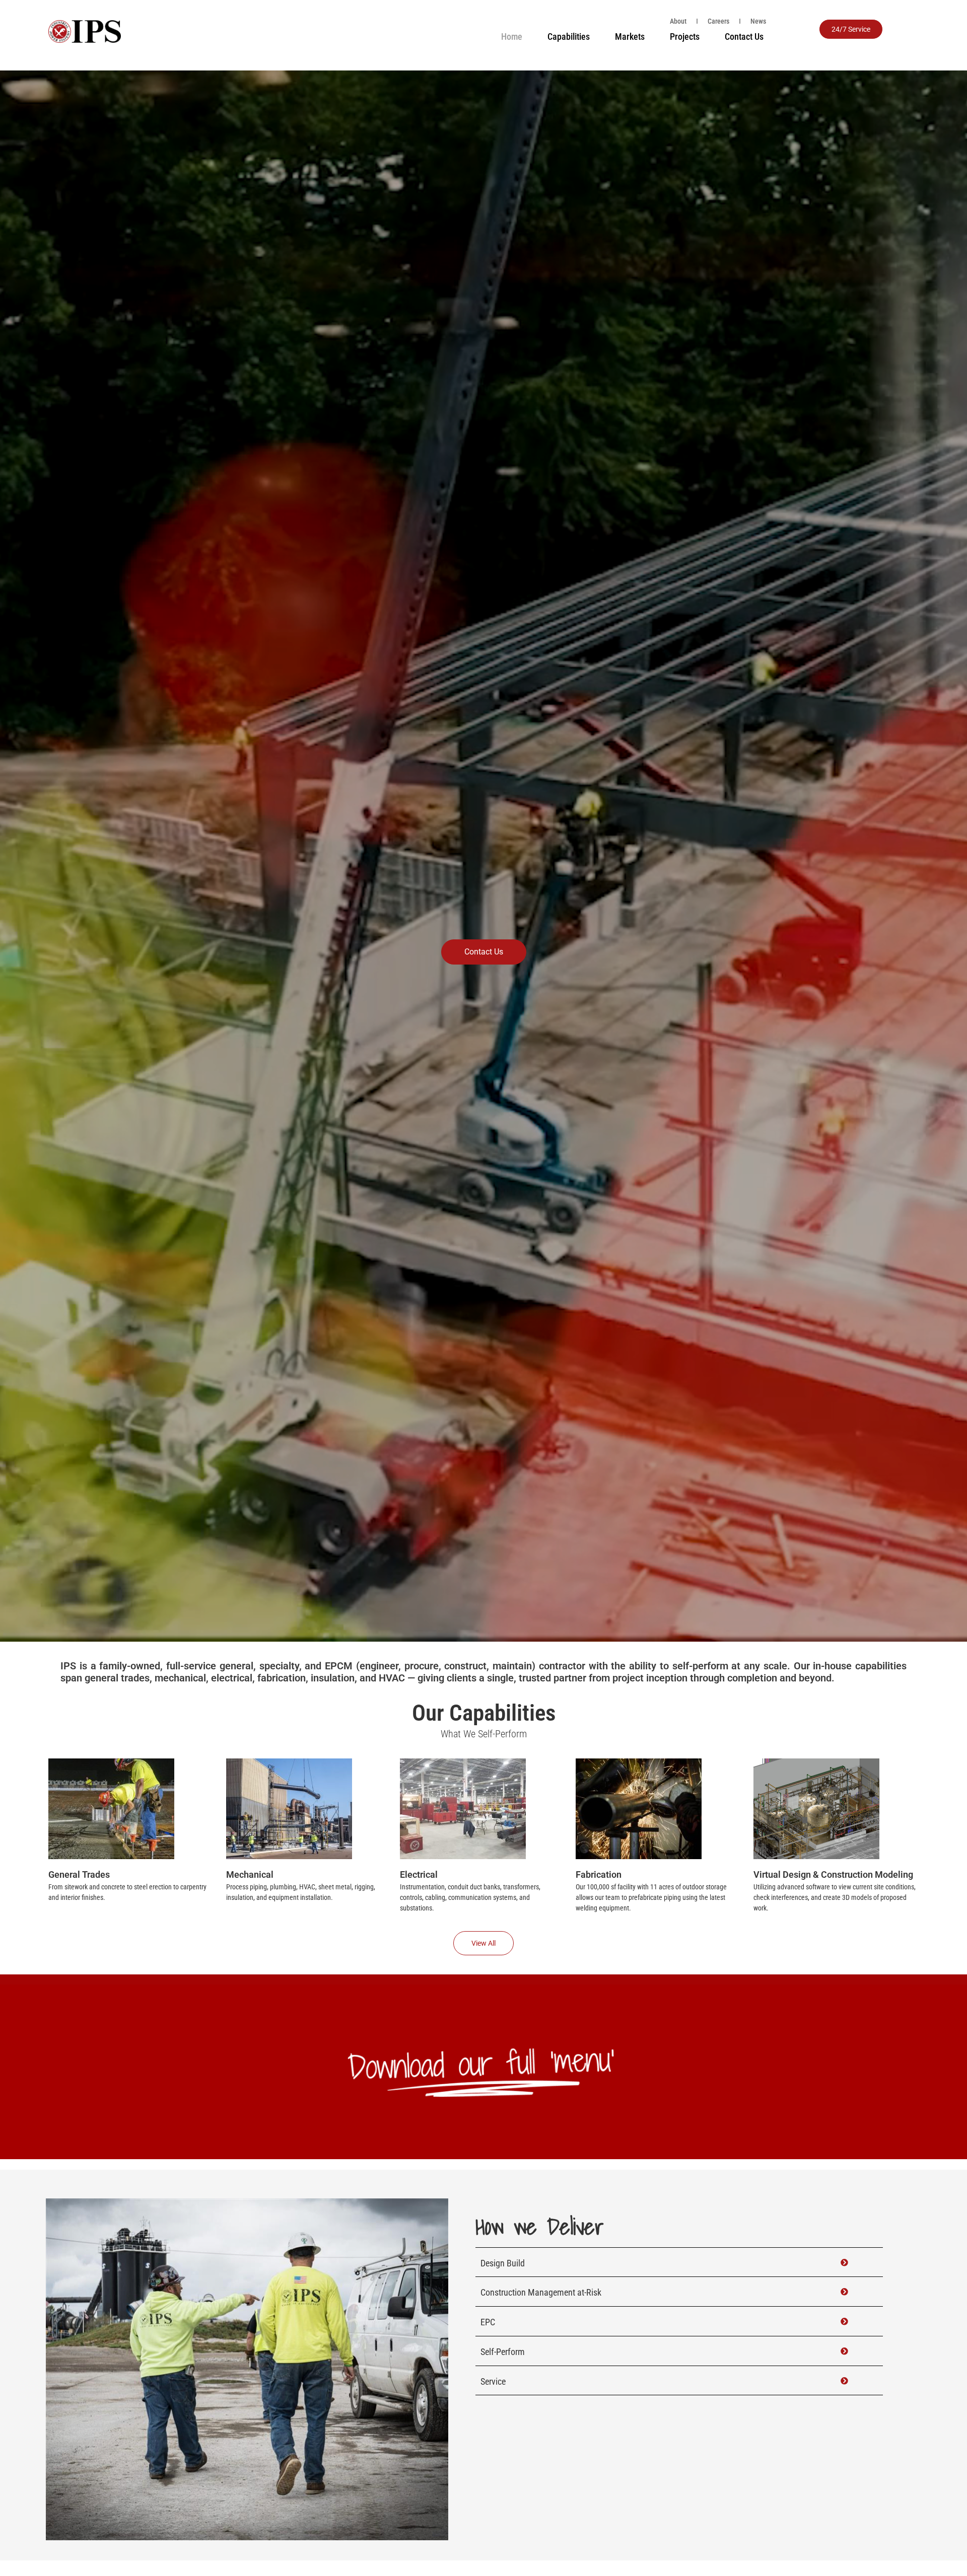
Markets (630, 36)
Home (512, 36)
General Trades (79, 1874)
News (758, 21)
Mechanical (250, 1874)
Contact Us (744, 36)
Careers (718, 21)
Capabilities (569, 36)
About (678, 21)
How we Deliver (540, 2226)
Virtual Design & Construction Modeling (833, 1874)
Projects (685, 36)
